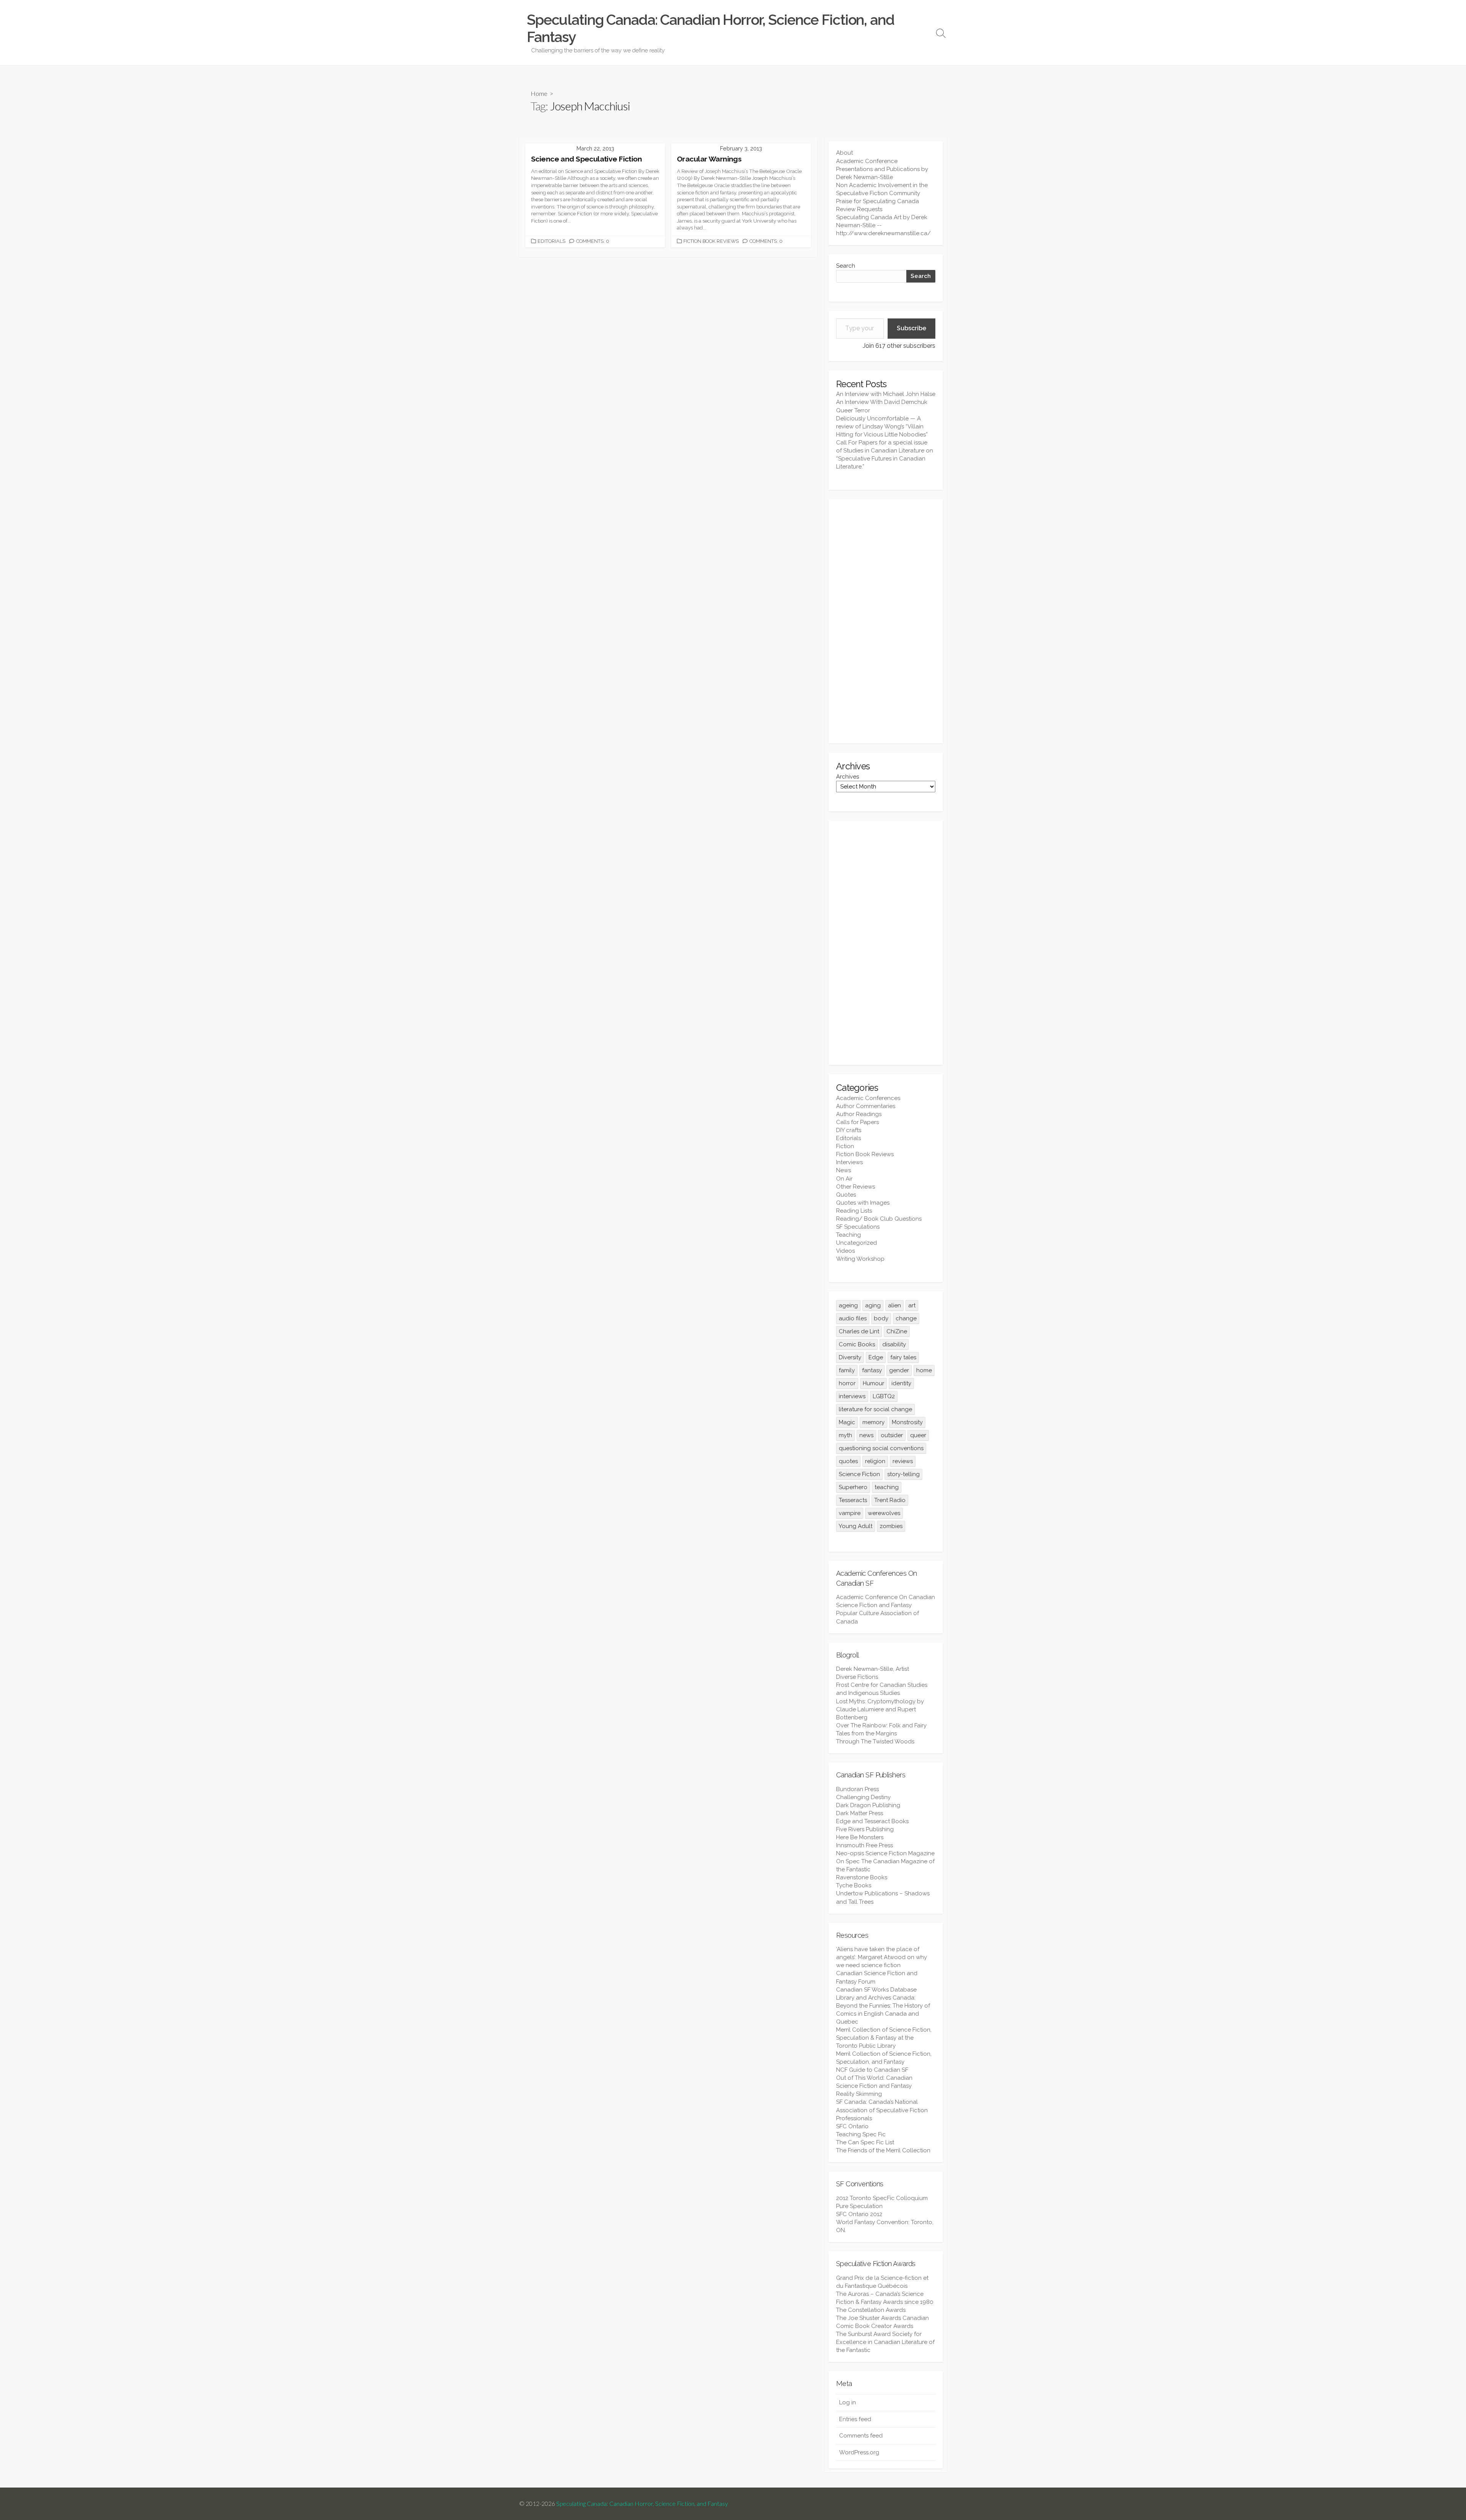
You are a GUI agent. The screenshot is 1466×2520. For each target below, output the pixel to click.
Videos (845, 1251)
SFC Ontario (852, 2126)
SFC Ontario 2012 (859, 2214)
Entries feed (855, 2419)
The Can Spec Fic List (865, 2142)
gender (899, 1370)
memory (873, 1422)
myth (845, 1435)
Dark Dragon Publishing (868, 1805)
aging (873, 1305)
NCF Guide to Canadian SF (872, 2070)
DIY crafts (849, 1130)
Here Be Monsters (860, 1837)
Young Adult (856, 1526)
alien (894, 1305)
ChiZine (897, 1331)
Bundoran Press (857, 1789)
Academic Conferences (868, 1098)
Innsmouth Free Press (865, 1845)
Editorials (551, 241)
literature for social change (875, 1409)
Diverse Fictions (857, 1677)
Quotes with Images (863, 1203)
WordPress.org (859, 2452)
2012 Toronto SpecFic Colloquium (882, 2198)
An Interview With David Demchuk (882, 402)
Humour (873, 1383)
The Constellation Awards (871, 2310)
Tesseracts (853, 1500)
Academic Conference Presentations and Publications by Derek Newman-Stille (882, 169)
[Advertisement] (886, 621)
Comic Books (857, 1344)
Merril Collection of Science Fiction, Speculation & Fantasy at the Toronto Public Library (884, 2038)
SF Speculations (858, 1227)
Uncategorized (857, 1243)
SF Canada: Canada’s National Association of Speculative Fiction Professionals (882, 2110)
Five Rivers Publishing (865, 1829)
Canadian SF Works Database (876, 1990)
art (912, 1305)
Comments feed (861, 2436)
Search (846, 266)
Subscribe (911, 328)
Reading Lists (854, 1211)
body (881, 1318)
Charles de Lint (859, 1331)
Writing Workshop (860, 1259)
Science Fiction (859, 1474)
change (906, 1318)
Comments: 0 (593, 241)
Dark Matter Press (860, 1813)
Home (539, 93)
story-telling (903, 1474)
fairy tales (903, 1357)
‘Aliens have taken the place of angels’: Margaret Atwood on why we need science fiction (882, 1957)
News (844, 1170)
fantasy (872, 1370)
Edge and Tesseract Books (872, 1821)
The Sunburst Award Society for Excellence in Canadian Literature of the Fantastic (885, 2342)
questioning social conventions (881, 1448)
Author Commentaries (866, 1106)
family (847, 1370)
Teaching (848, 1235)
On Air (844, 1179)
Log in (848, 2402)
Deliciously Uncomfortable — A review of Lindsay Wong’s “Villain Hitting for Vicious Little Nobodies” (882, 426)
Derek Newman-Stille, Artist (873, 1669)
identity (901, 1383)
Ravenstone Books (862, 1877)
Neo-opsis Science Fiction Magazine (885, 1853)
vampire (850, 1513)
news (866, 1435)
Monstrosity (907, 1422)
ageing (848, 1305)
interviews (852, 1396)
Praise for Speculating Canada (878, 201)
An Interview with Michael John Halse (886, 394)
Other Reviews (856, 1187)
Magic (847, 1422)
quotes (848, 1461)
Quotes (846, 1195)
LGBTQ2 (884, 1396)
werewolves (884, 1513)
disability (894, 1344)
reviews (903, 1461)
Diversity (850, 1357)
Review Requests (859, 209)
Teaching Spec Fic (861, 2134)
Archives (848, 777)
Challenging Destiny (863, 1797)
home (924, 1370)
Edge (876, 1357)
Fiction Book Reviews (711, 241)
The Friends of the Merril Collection (883, 2150)
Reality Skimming (859, 2094)
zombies (891, 1526)
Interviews (849, 1162)
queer (918, 1435)
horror (847, 1383)
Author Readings (859, 1114)
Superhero (853, 1487)
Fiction (845, 1146)
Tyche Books (854, 1885)
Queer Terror (853, 410)
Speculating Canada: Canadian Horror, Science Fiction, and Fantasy (642, 2504)
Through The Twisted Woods (875, 1741)
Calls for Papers (857, 1122)
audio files (853, 1318)
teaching (887, 1487)
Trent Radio (890, 1500)
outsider (892, 1435)
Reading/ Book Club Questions (879, 1219)
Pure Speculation (859, 2206)
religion (875, 1461)
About (844, 153)
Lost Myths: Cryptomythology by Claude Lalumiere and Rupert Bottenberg (880, 1709)
